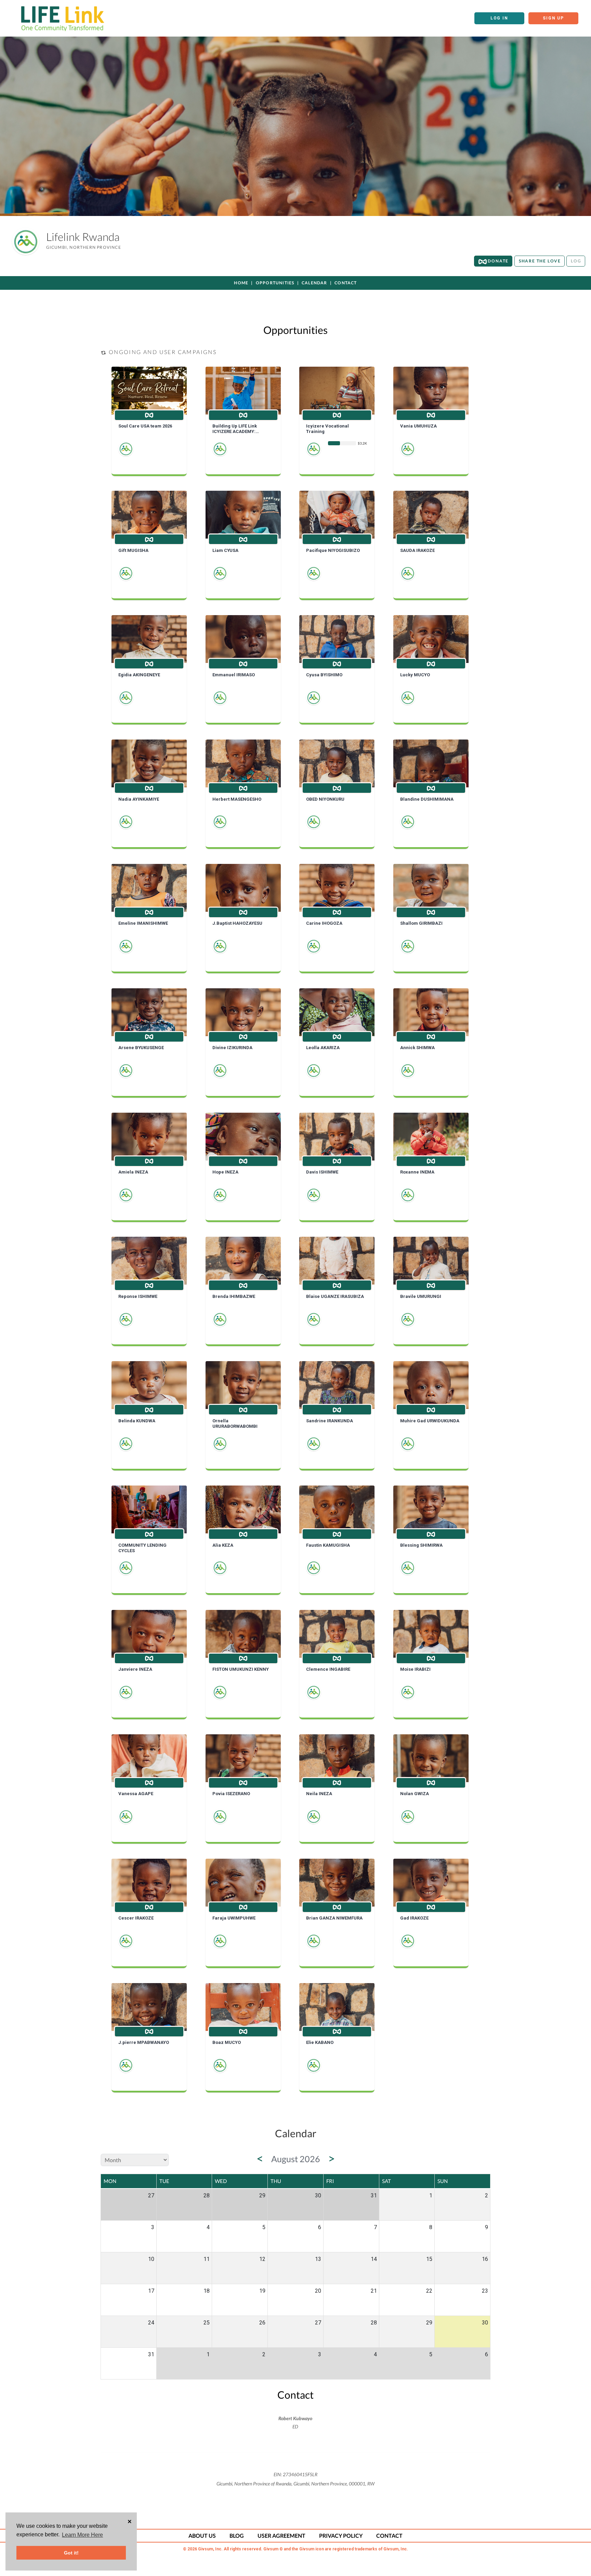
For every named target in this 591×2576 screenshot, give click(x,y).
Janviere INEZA (135, 1669)
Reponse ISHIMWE (138, 1296)
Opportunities (275, 283)
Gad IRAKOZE (414, 1918)
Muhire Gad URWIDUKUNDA (430, 1421)
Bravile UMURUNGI (421, 1296)
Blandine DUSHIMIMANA (427, 799)
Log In (499, 18)
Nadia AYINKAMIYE (139, 799)
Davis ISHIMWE (322, 1172)
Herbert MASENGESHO (237, 799)
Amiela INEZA (133, 1172)
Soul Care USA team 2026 (145, 426)
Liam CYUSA (225, 550)
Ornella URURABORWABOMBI (235, 1423)
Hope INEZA (225, 1172)
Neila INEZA (319, 1794)
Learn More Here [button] (82, 2535)
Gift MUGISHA (133, 550)
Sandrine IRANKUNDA (330, 1421)
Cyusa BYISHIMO (324, 675)
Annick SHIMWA (417, 1048)
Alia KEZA (223, 1545)
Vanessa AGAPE (136, 1794)
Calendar (314, 283)
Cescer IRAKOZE (136, 1918)
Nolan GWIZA (415, 1794)
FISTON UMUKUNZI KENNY (241, 1669)
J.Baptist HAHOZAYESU (237, 923)
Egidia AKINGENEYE (139, 675)
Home (241, 283)
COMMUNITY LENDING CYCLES (142, 1548)
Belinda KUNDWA (137, 1421)
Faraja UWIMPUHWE (234, 1918)
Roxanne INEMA (417, 1172)
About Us (202, 2536)
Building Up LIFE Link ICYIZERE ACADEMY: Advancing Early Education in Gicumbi (241, 429)
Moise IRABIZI (415, 1669)
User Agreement (281, 2536)
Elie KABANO (320, 2042)
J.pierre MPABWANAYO (144, 2042)
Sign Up (553, 18)
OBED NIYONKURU (325, 799)
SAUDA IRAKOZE (417, 550)
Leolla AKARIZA (323, 1048)
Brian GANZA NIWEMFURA (334, 1918)
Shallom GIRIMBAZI (421, 923)
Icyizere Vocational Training (327, 429)
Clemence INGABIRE (328, 1669)
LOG (576, 261)
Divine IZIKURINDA (232, 1048)
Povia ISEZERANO (231, 1794)
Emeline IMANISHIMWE (143, 923)
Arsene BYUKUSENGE (141, 1048)
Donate (498, 261)
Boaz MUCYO (227, 2042)
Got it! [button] (71, 2553)
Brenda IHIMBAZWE (234, 1296)
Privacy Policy (341, 2536)
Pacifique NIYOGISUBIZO (333, 550)
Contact (346, 283)
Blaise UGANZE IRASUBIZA (335, 1296)
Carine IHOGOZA (324, 923)
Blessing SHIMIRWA (421, 1545)
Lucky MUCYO (415, 675)
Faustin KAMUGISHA (328, 1545)
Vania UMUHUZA (418, 426)
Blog (237, 2536)
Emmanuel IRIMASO (234, 675)
